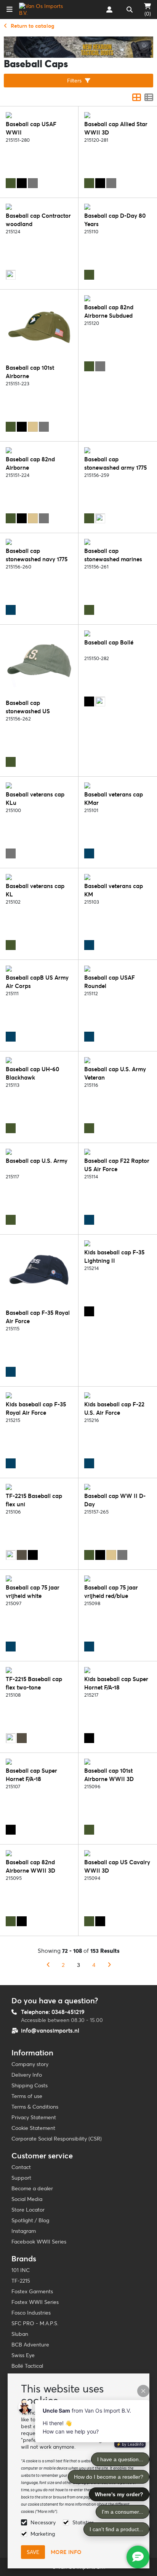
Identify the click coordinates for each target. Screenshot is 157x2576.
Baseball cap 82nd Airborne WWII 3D (30, 1866)
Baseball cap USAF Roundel (110, 982)
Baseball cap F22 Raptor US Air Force (117, 1165)
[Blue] (11, 610)
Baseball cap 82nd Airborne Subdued (109, 311)
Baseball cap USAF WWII (31, 128)
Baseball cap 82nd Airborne (30, 463)
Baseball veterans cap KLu (35, 799)
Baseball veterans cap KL (35, 890)
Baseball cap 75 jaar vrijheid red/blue (111, 1592)
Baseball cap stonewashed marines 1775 (113, 559)
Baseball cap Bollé (109, 642)
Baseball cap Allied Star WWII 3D (116, 128)
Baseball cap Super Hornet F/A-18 (31, 1775)
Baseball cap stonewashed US (28, 707)
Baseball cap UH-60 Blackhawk (32, 1073)
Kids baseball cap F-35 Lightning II (114, 1256)
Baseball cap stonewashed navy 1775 (37, 555)
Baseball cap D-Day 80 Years (115, 220)
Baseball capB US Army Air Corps (37, 982)
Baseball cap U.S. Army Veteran (115, 1073)
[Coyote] (11, 1555)
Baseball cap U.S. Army (37, 1161)
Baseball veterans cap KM (114, 890)
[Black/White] (100, 701)
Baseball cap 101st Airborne (30, 372)
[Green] (11, 183)
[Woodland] (11, 275)
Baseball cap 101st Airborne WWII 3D (109, 1775)
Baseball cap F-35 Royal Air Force (38, 1317)
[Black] (22, 183)
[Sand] (33, 427)
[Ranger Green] (22, 1555)
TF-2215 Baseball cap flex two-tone (34, 1683)
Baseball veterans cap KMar (114, 799)
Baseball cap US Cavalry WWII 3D (117, 1866)
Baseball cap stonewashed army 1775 (115, 463)
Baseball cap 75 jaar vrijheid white (33, 1592)
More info (66, 2552)
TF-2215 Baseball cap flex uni (34, 1500)
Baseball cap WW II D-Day (115, 1500)
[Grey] (33, 183)
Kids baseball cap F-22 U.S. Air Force (114, 1408)
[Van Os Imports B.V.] (43, 9)
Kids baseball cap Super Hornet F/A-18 (116, 1683)
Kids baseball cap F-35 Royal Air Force (36, 1408)
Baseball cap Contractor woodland (38, 220)
